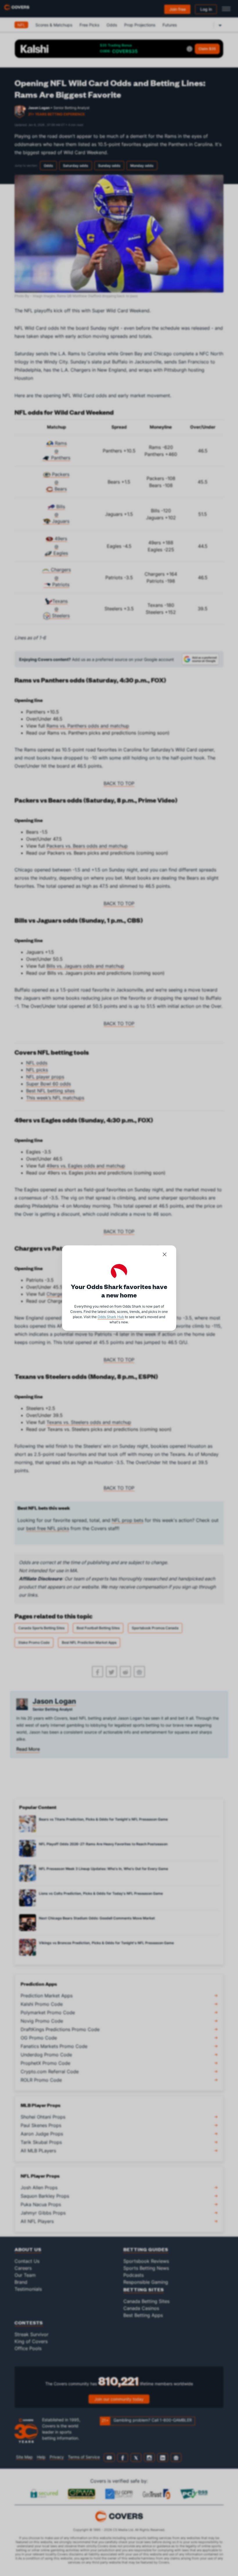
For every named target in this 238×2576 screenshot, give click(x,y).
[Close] (165, 1255)
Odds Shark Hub (111, 1317)
